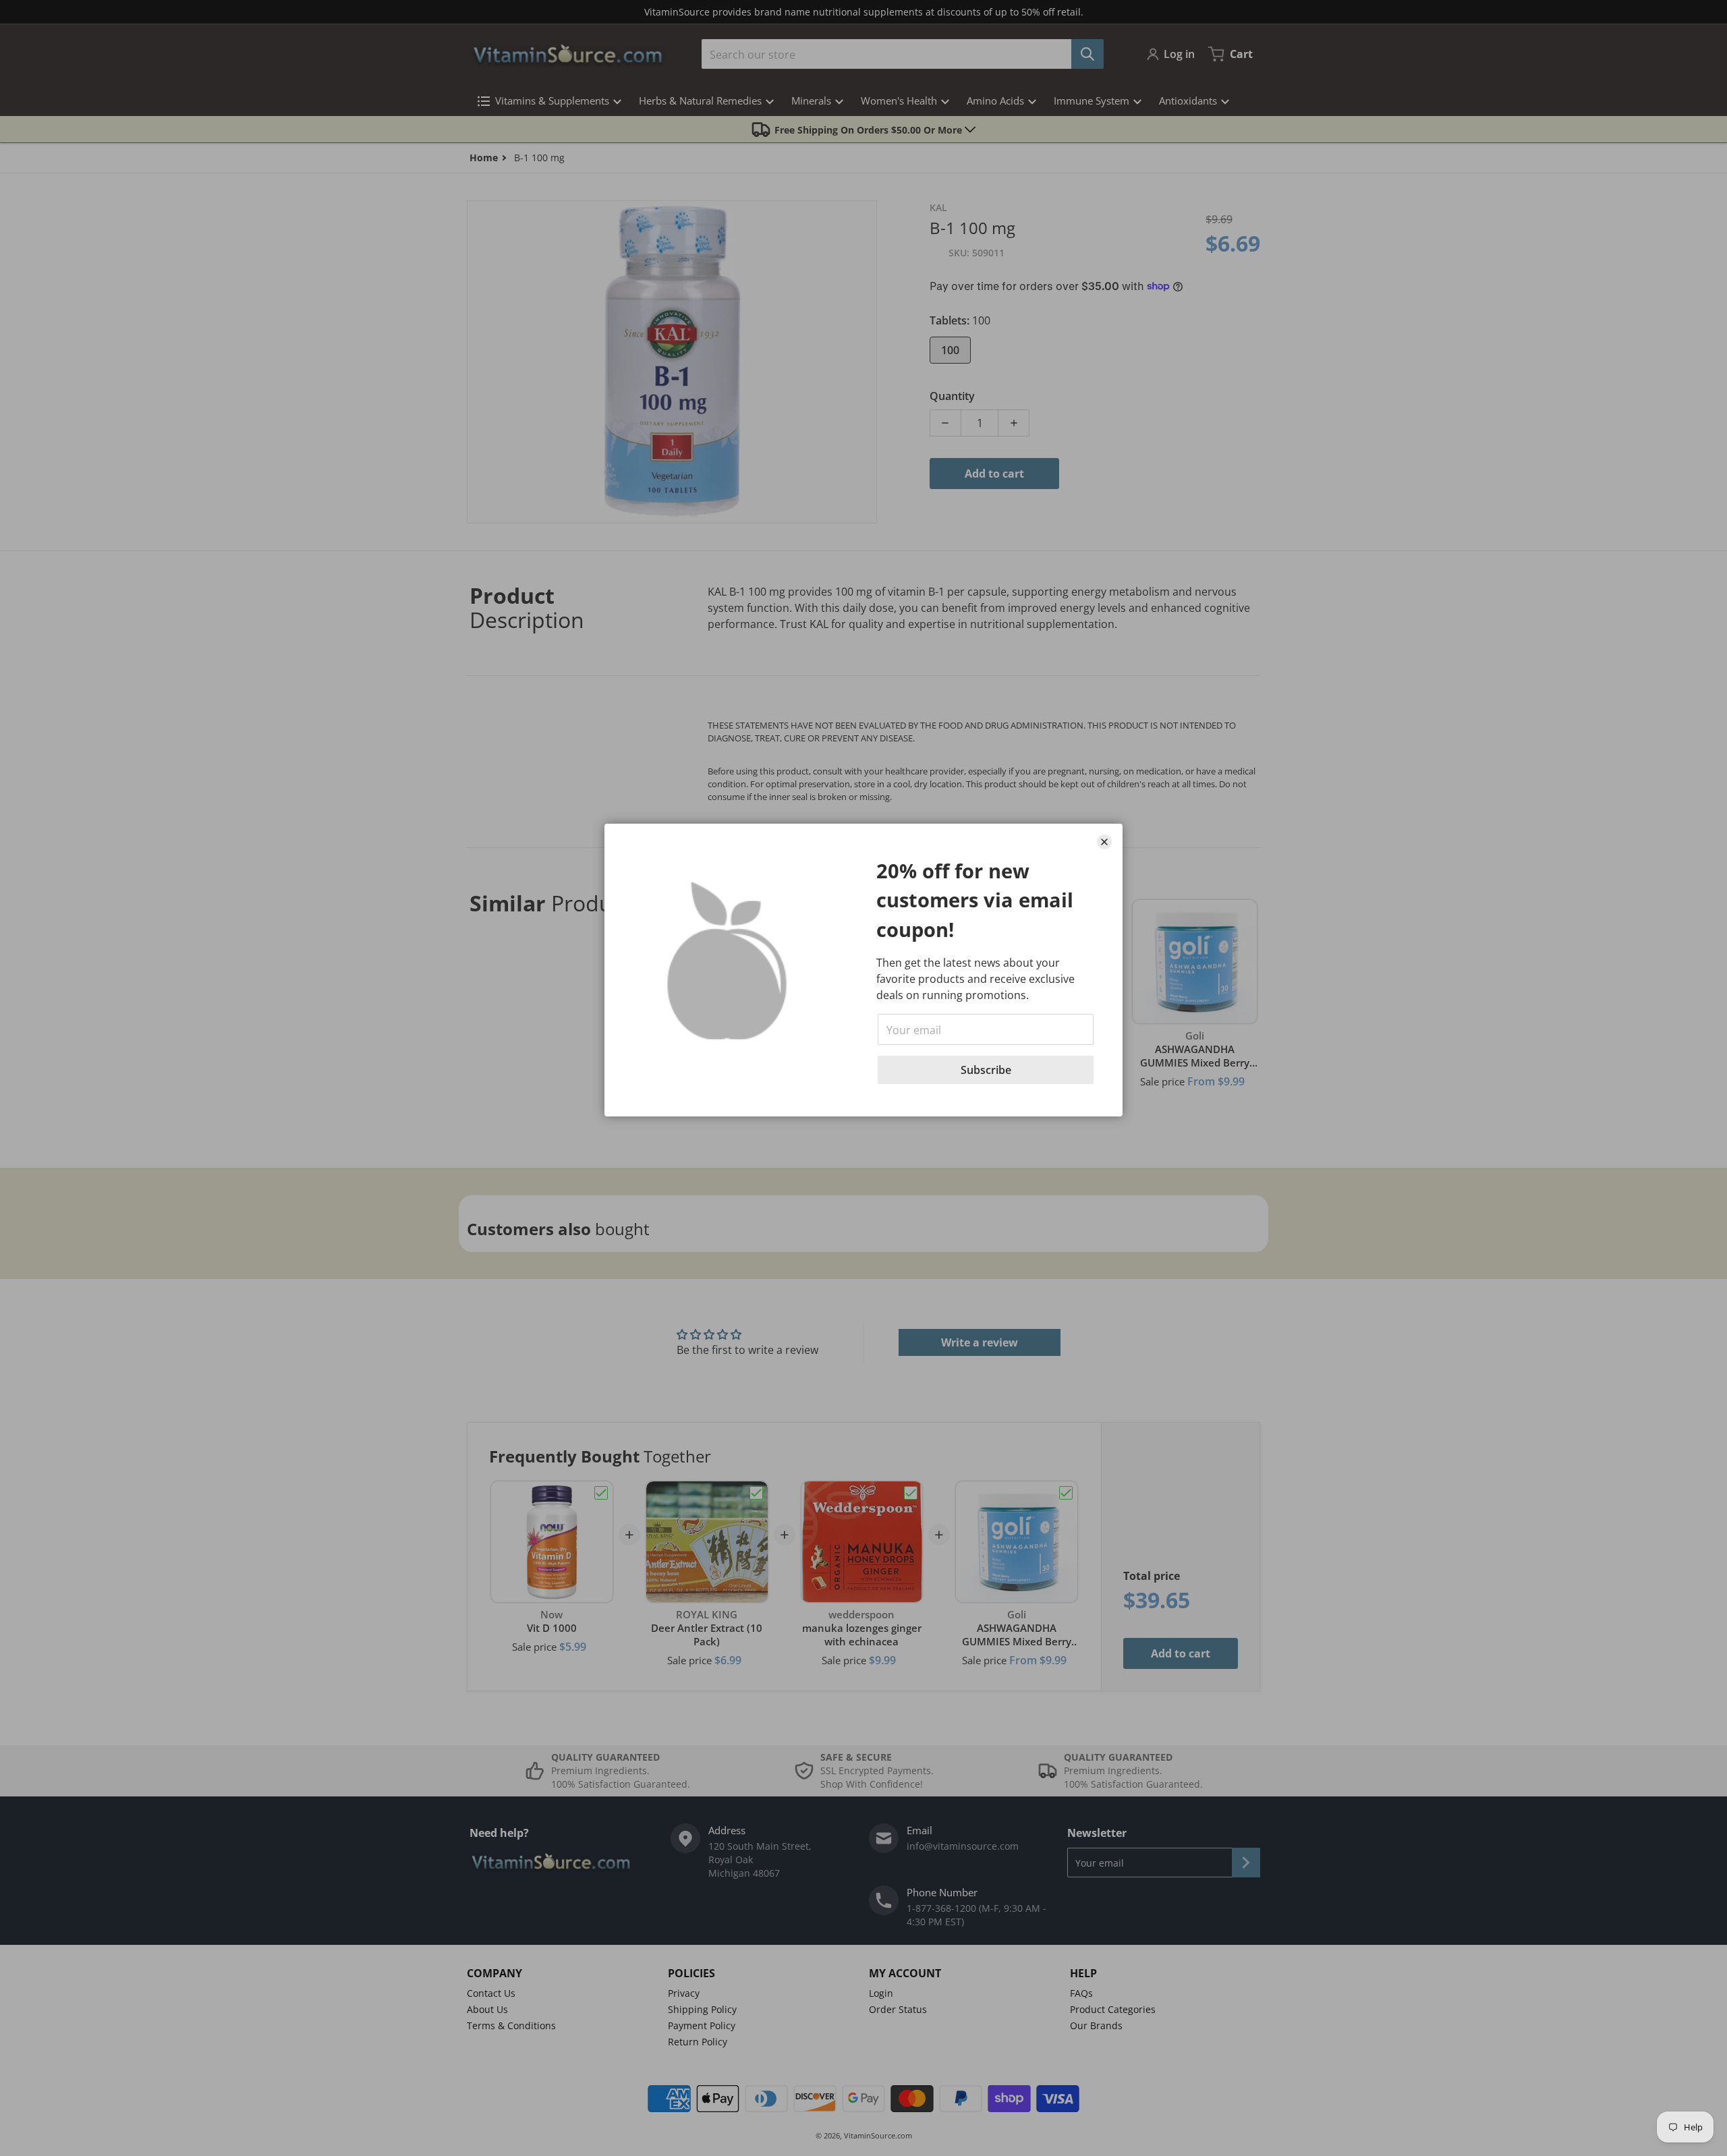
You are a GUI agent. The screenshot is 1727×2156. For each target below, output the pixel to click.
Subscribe (986, 1070)
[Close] (1104, 842)
